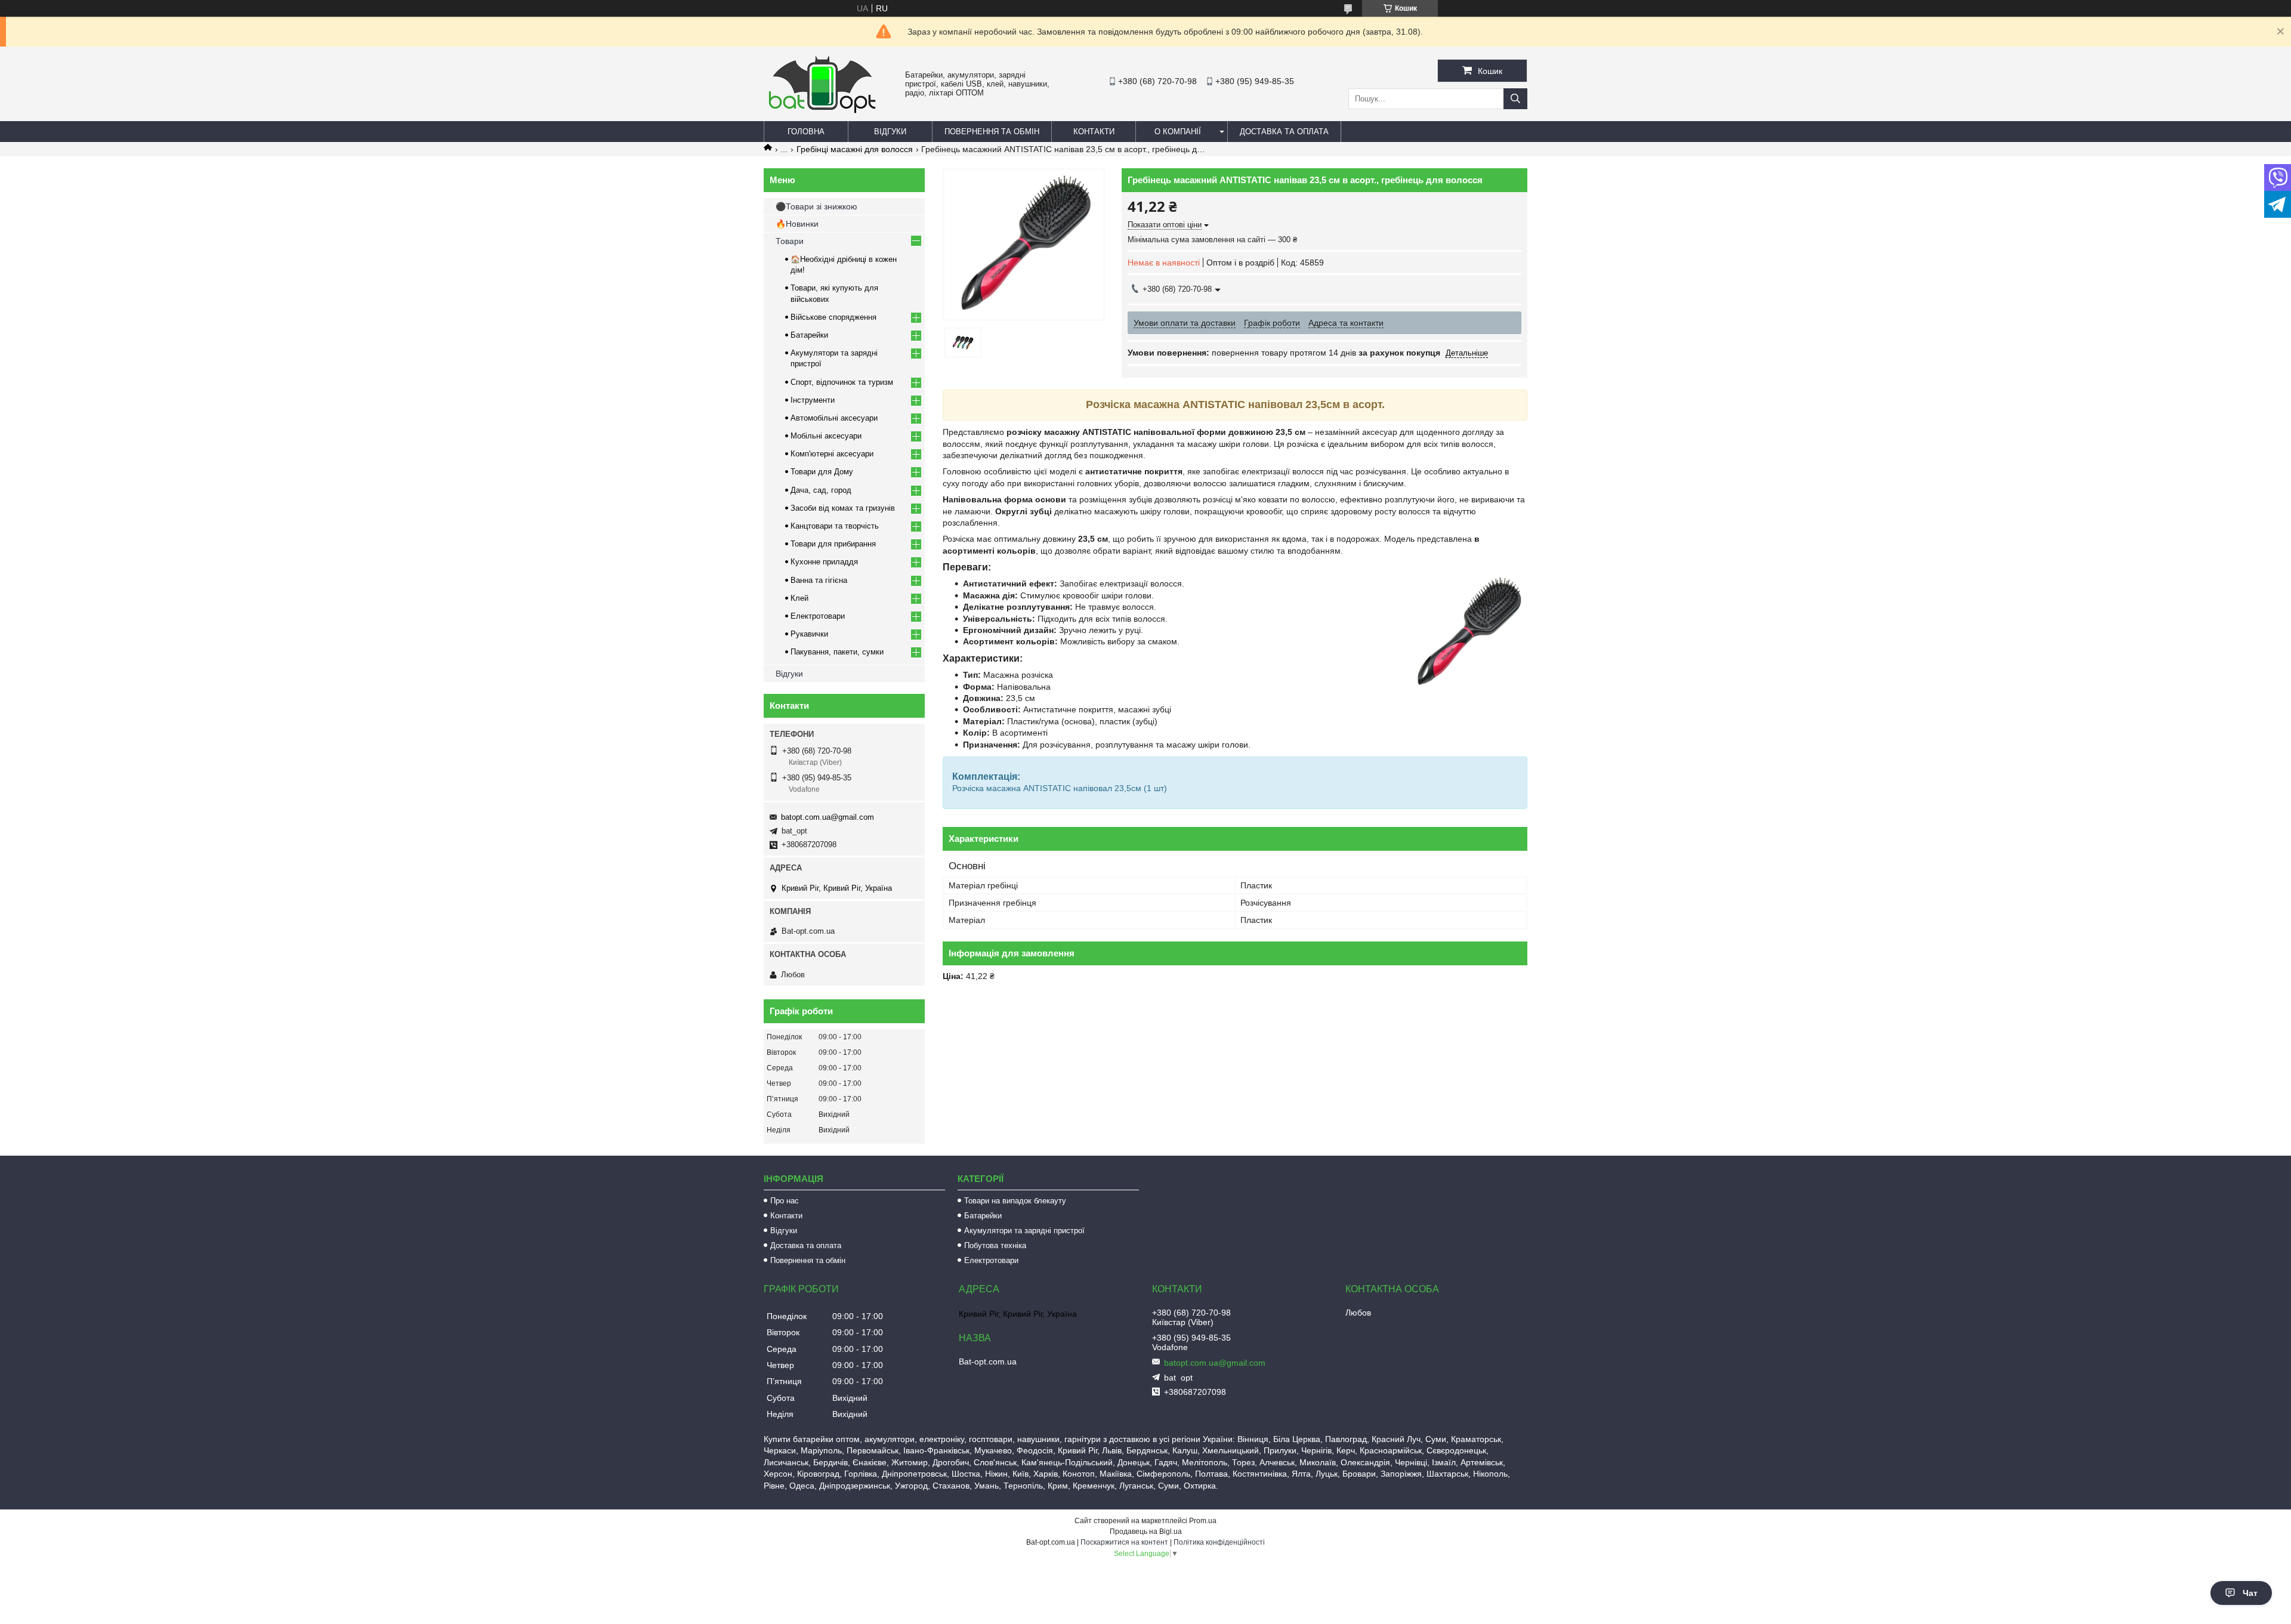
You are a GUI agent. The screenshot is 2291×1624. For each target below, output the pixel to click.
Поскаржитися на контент (1124, 1542)
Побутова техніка (995, 1245)
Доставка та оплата (1284, 132)
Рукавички (809, 634)
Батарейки (809, 335)
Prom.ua (1203, 1521)
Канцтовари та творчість (835, 526)
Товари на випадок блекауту (1015, 1201)
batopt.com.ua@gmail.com (828, 817)
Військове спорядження (833, 317)
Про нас (785, 1201)
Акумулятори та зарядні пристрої (1024, 1231)
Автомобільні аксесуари (834, 418)
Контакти (1094, 132)
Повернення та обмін (992, 132)
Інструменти (813, 400)
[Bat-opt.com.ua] (822, 113)
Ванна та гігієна (819, 580)
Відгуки (890, 132)
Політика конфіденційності (1219, 1542)
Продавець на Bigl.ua (1146, 1532)
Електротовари (818, 616)
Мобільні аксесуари (826, 436)
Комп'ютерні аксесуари (832, 454)
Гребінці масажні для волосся (855, 149)
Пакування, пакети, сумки (837, 652)
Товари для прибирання (833, 544)
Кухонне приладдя (824, 562)
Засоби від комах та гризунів (843, 508)
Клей (799, 598)
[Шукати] (1515, 99)
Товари (790, 241)
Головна (806, 132)
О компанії (1178, 132)
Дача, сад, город (821, 490)
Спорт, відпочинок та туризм (842, 382)
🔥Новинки (797, 224)
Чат (2250, 1593)
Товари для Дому (822, 472)
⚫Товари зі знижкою (816, 206)
